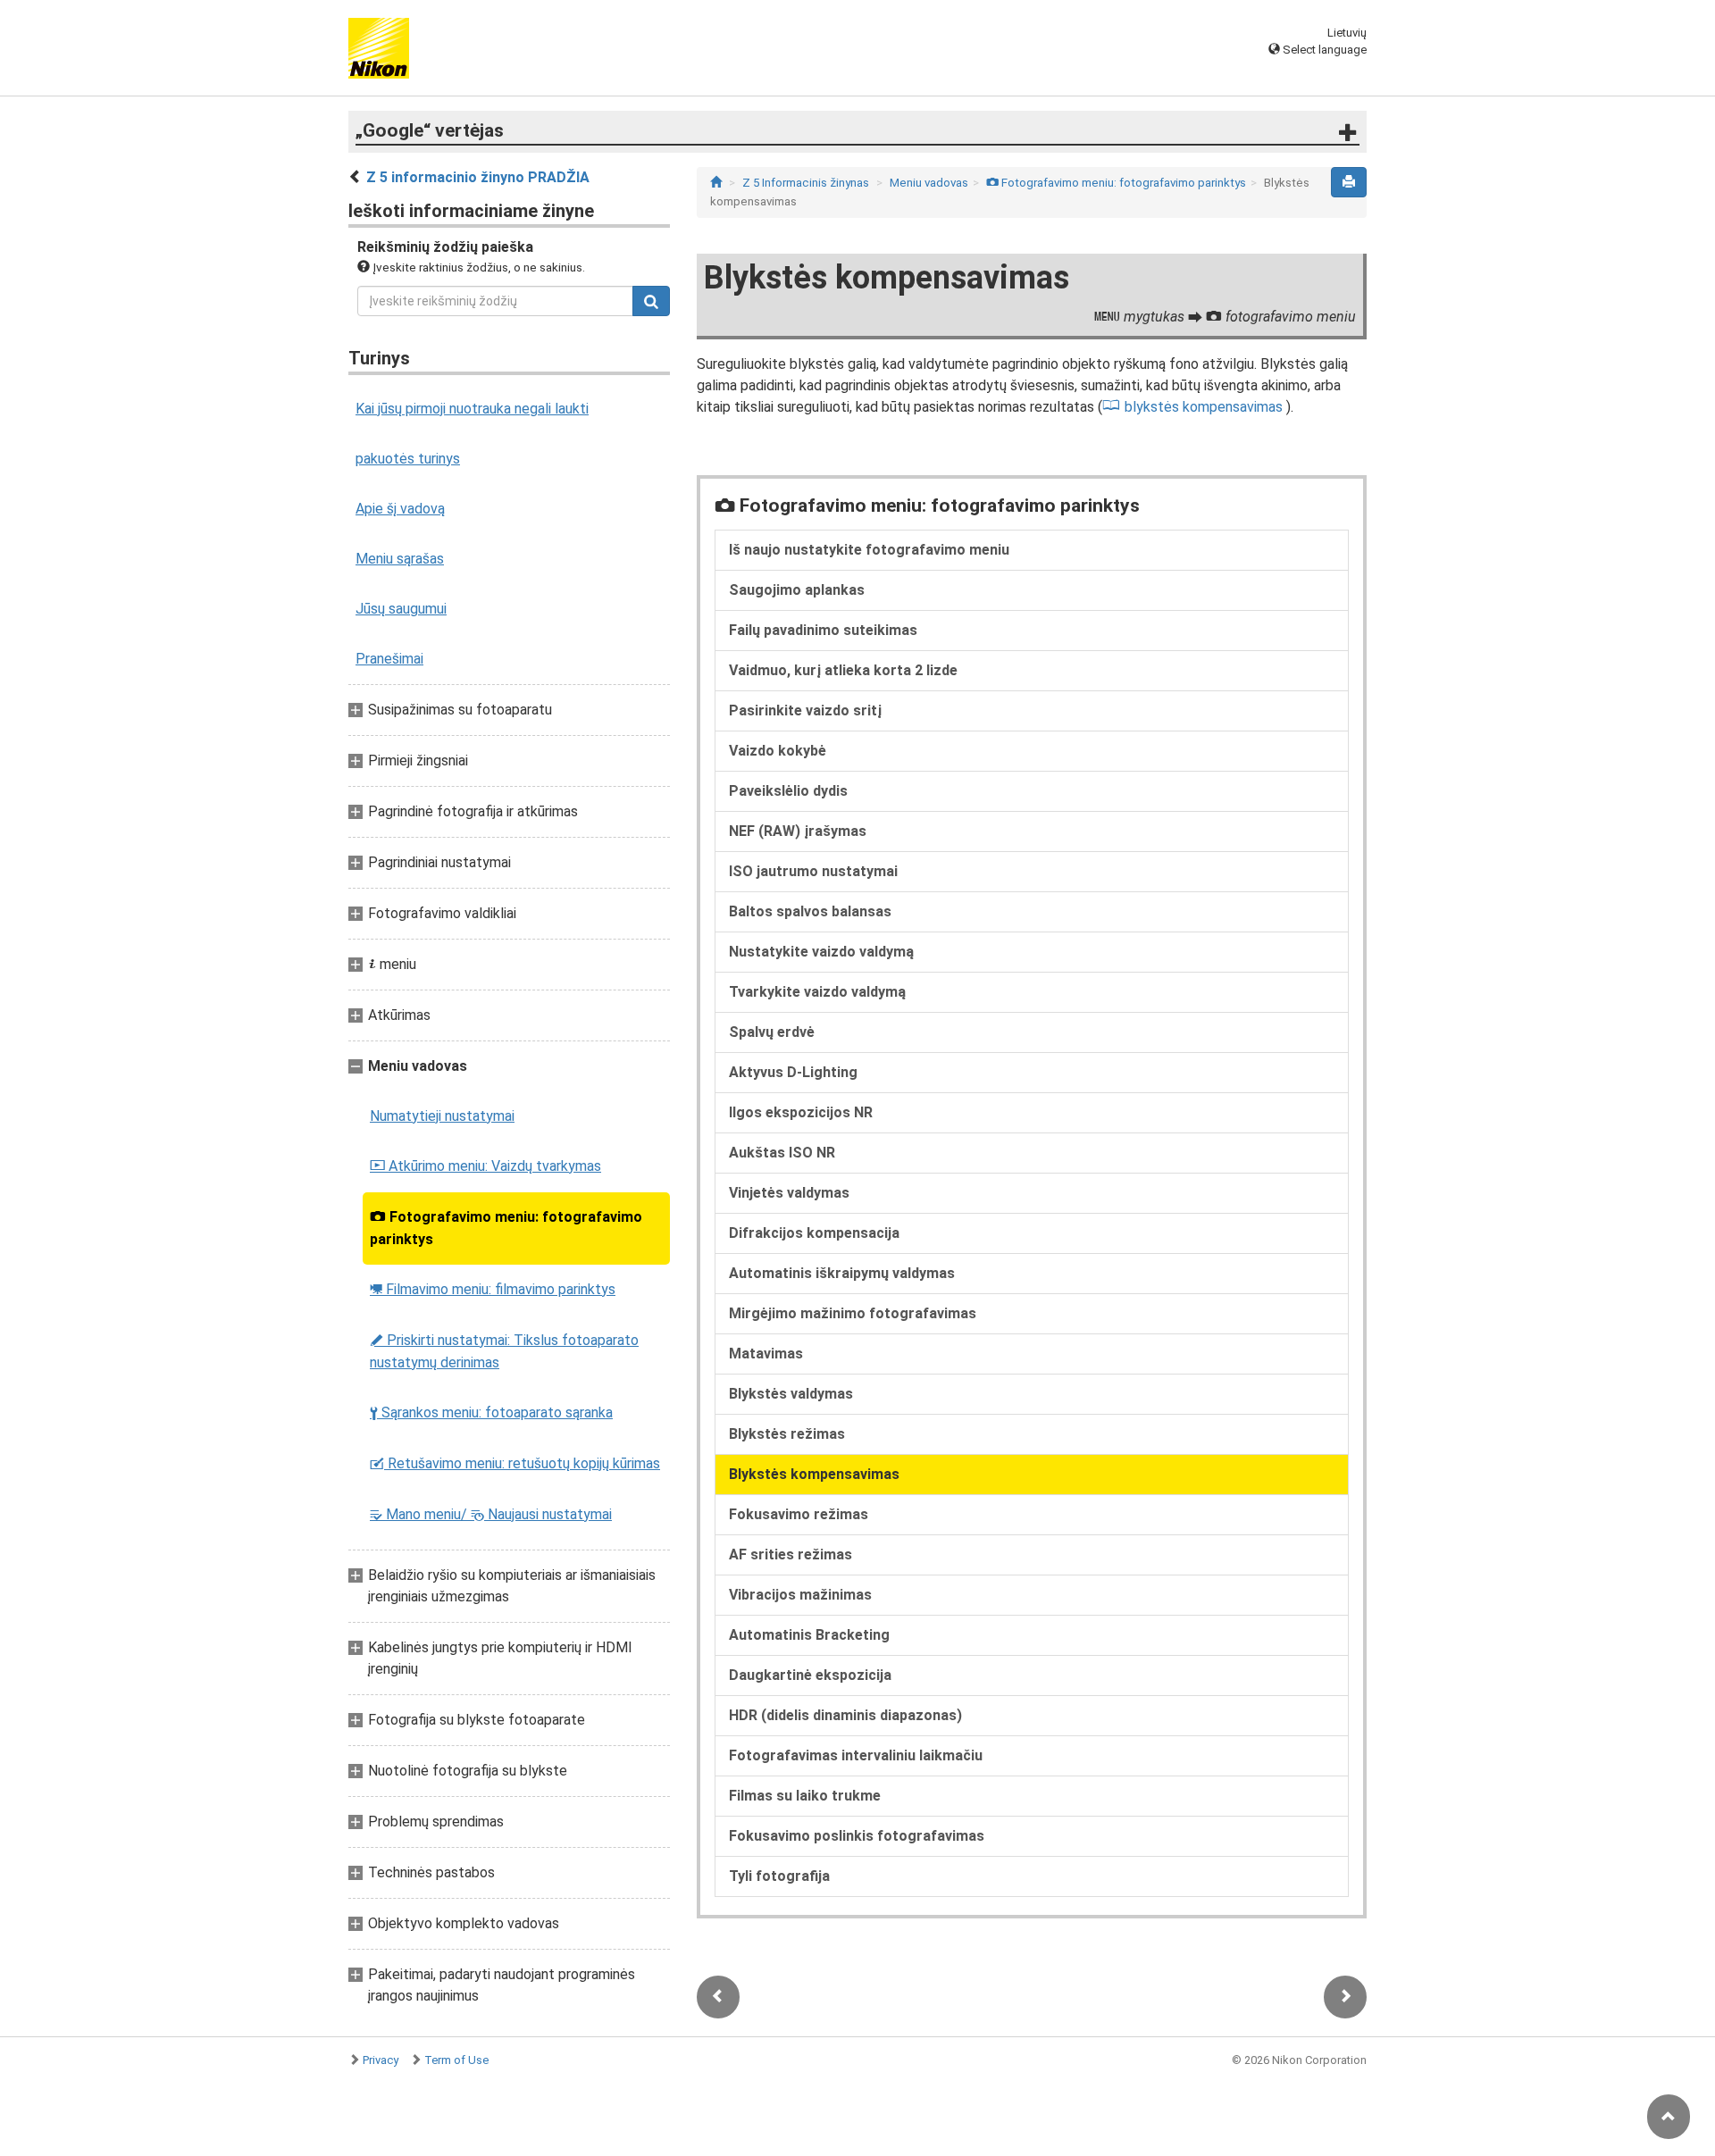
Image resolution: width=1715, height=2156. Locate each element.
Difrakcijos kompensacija (814, 1233)
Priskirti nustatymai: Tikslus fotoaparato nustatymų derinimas (504, 1351)
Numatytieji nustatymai (442, 1116)
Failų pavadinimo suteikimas (823, 630)
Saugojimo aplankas (797, 590)
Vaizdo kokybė (778, 751)
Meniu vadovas (929, 183)
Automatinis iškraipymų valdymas (842, 1273)
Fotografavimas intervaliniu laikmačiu (856, 1755)
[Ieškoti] (651, 301)
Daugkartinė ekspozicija (810, 1675)
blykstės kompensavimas (1204, 407)
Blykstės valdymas (791, 1394)
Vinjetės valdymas (789, 1193)
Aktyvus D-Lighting (793, 1072)
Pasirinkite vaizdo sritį (805, 710)
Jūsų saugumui (401, 609)
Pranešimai (389, 659)
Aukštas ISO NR (782, 1153)
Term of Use (456, 2060)
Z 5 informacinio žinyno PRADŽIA (478, 177)
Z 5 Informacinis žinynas (806, 183)
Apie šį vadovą (400, 509)
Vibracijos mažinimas (800, 1595)
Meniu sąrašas (400, 559)
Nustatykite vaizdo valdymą (821, 952)
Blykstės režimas (787, 1434)
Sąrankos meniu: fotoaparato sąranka (491, 1412)
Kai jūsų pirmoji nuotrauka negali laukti (472, 409)
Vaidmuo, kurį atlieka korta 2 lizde (843, 670)
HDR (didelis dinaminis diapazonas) (845, 1715)
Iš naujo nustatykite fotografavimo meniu (869, 550)
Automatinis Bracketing (809, 1635)
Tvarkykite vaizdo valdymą (817, 992)
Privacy (381, 2060)
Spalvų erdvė (772, 1032)
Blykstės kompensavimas (814, 1474)
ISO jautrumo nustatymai (813, 871)
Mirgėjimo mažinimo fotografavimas (853, 1313)
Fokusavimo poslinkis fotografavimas (857, 1836)
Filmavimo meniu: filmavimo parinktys (493, 1289)
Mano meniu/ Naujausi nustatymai (491, 1514)
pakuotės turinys (408, 459)
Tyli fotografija (779, 1876)
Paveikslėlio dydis (788, 791)
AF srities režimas (791, 1554)
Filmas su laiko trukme (805, 1796)
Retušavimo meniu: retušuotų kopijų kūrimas (515, 1463)
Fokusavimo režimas (799, 1514)
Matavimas (766, 1354)
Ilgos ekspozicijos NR (801, 1112)
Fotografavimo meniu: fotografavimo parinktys (506, 1228)
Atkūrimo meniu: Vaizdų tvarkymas (485, 1166)
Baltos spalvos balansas (810, 911)
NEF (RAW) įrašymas (798, 831)
